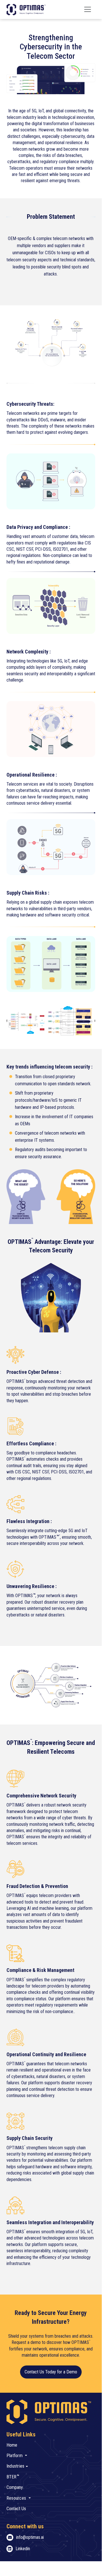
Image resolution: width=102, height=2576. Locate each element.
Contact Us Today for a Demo (51, 2372)
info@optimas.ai (30, 2537)
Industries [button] (16, 2466)
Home (12, 2445)
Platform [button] (15, 2456)
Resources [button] (17, 2498)
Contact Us (16, 2509)
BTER (13, 2477)
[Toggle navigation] (88, 9)
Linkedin (23, 2549)
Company (15, 2487)
